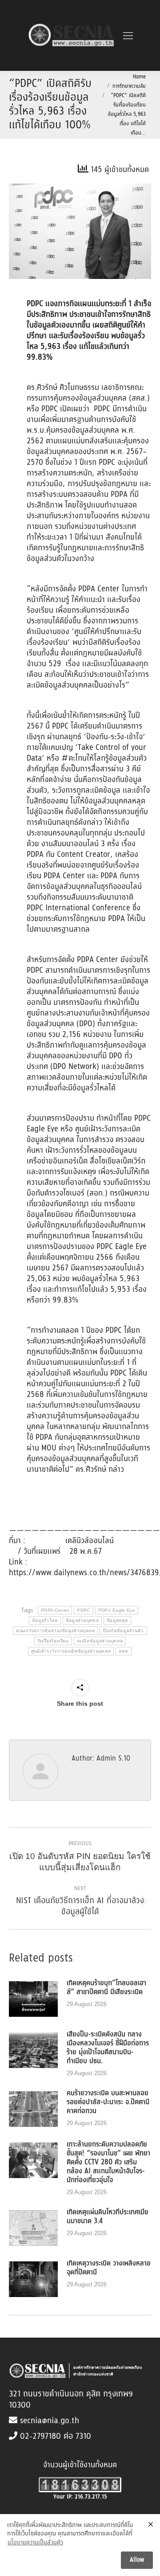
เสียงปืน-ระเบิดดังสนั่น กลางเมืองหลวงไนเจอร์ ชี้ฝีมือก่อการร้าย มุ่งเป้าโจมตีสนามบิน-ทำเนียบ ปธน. (108, 2048)
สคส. (124, 1651)
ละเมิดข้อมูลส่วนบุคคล (100, 1641)
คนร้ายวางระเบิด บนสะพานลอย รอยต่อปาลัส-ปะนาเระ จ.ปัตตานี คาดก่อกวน (108, 2102)
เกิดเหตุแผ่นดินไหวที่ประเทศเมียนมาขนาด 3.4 (108, 2217)
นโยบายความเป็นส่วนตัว (35, 2543)
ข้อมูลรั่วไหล (45, 1620)
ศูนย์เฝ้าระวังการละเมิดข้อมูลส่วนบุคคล (71, 1651)
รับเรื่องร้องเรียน (53, 1641)
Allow (137, 2560)
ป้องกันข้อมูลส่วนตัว (123, 1631)
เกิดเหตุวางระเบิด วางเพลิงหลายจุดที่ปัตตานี (109, 2268)
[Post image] (33, 1999)
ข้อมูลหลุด (117, 1620)
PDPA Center (55, 1610)
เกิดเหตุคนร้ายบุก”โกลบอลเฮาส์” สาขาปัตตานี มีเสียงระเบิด (106, 1988)
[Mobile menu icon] (128, 36)
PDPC (83, 1610)
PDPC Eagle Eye (117, 1610)
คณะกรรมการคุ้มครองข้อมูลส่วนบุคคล (55, 1631)
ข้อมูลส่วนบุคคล (82, 1620)
